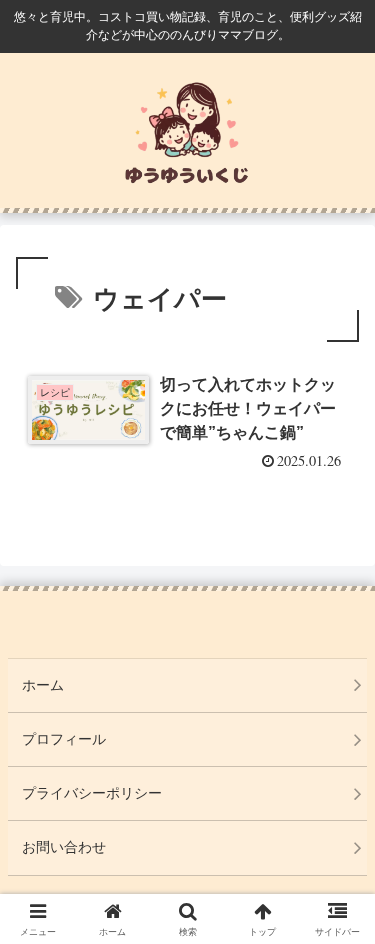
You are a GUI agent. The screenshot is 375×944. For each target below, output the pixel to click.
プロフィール (64, 739)
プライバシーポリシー (92, 793)
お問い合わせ (64, 847)
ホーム (43, 685)
